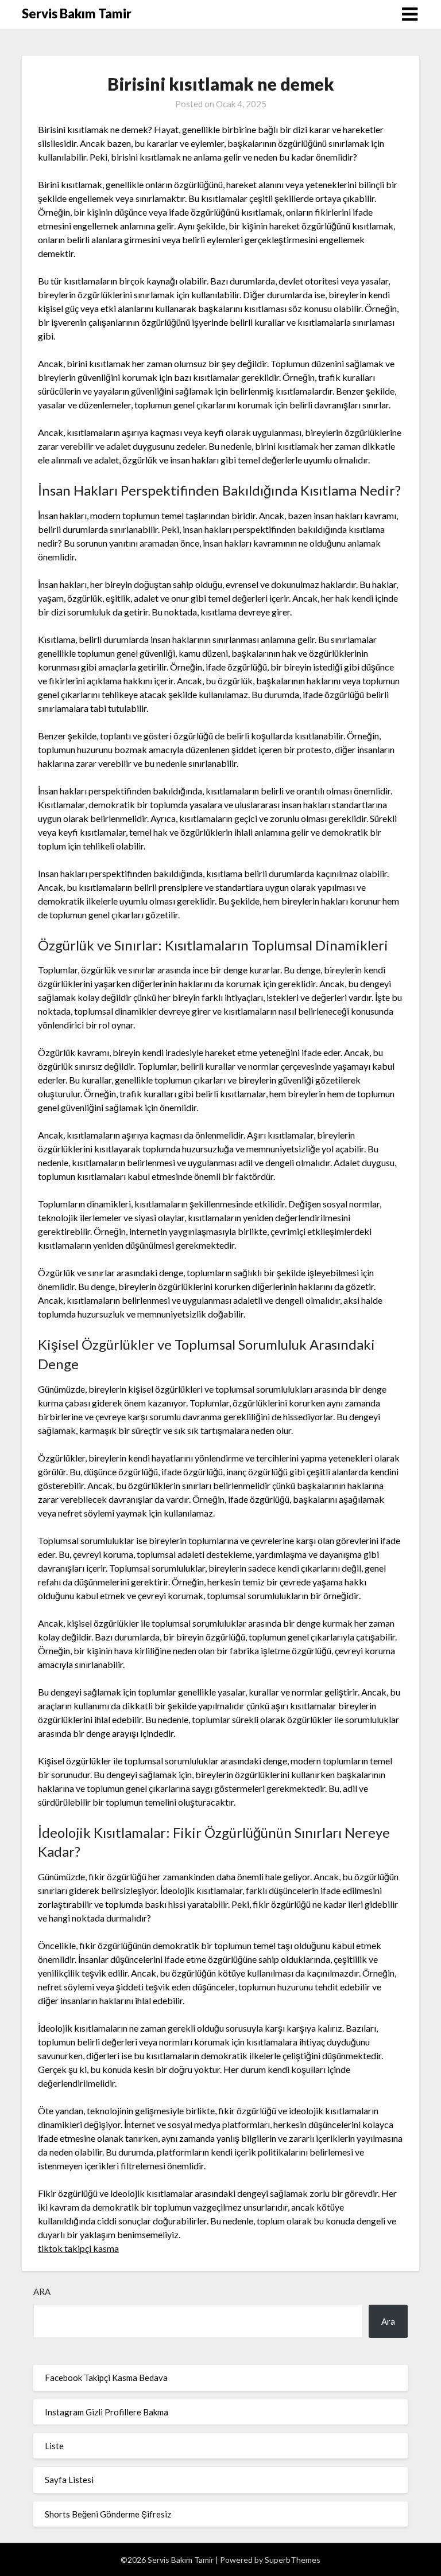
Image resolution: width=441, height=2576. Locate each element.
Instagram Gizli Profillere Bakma (107, 2412)
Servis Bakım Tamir (77, 13)
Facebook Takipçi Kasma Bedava (106, 2378)
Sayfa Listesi (69, 2480)
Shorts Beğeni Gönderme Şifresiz (108, 2514)
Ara (42, 2291)
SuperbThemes (293, 2560)
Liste (54, 2446)
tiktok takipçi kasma (78, 2248)
